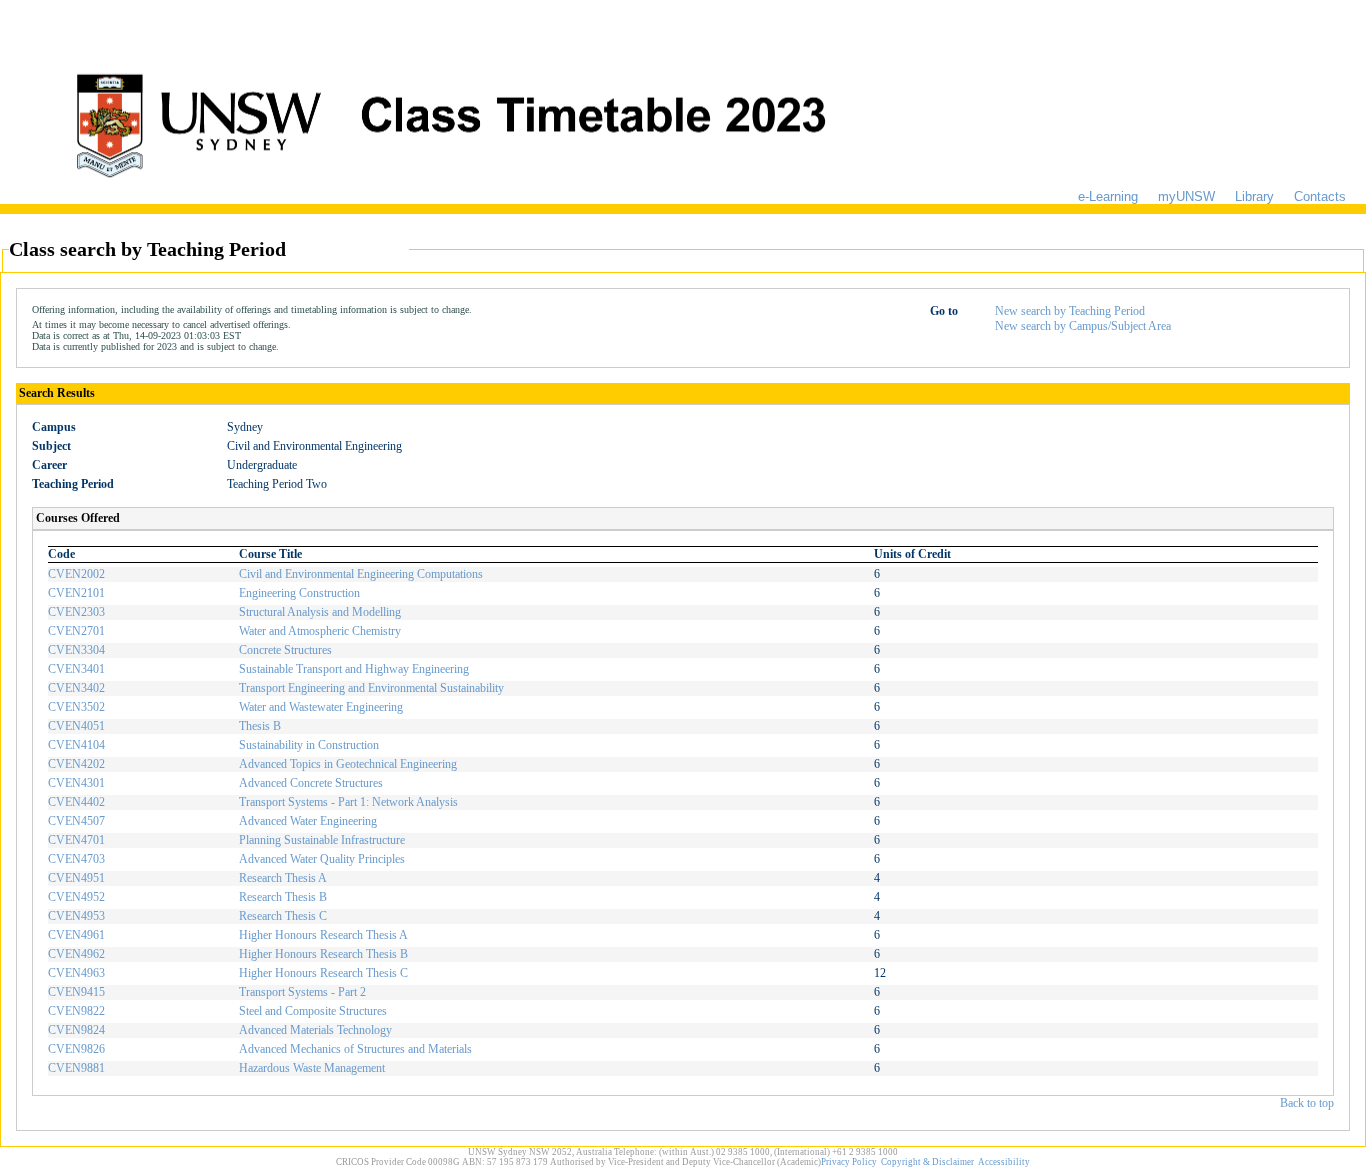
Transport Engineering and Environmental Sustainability (371, 688)
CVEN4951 (76, 878)
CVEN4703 (76, 859)
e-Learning (1108, 196)
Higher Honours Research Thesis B (323, 954)
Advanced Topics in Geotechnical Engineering (348, 764)
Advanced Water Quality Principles (322, 859)
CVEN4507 (76, 821)
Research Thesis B (283, 897)
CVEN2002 (76, 574)
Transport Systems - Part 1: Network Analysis (348, 802)
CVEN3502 (76, 707)
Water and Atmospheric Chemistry (320, 631)
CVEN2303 (76, 612)
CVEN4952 (76, 897)
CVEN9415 (76, 992)
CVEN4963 (76, 973)
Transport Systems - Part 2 (302, 992)
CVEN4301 (76, 783)
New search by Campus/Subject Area (1083, 326)
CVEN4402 (76, 802)
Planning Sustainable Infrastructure (322, 840)
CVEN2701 (76, 631)
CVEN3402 (76, 688)
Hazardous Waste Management (312, 1068)
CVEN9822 (76, 1011)
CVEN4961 (76, 935)
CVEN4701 (76, 840)
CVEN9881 (76, 1068)
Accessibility (1004, 1162)
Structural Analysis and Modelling (320, 612)
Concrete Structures (285, 650)
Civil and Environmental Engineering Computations (361, 574)
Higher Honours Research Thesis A (323, 935)
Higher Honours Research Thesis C (323, 973)
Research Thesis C (283, 916)
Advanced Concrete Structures (311, 783)
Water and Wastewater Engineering (321, 707)
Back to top (1307, 1103)
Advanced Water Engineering (308, 821)
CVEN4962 (76, 954)
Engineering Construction (299, 593)
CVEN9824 (76, 1030)
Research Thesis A (283, 878)
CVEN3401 (76, 669)
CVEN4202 (76, 764)
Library (1254, 196)
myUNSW (1186, 196)
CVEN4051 (76, 726)
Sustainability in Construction (309, 745)
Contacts (1320, 196)
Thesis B (260, 726)
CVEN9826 (76, 1049)
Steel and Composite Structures (313, 1011)
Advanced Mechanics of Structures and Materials (355, 1049)
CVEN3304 (76, 650)
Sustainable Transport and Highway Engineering (354, 669)
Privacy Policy (849, 1162)
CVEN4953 (76, 916)
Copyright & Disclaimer (927, 1162)
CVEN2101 (76, 593)
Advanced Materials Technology (315, 1030)
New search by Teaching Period (1070, 311)
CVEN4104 (76, 745)
